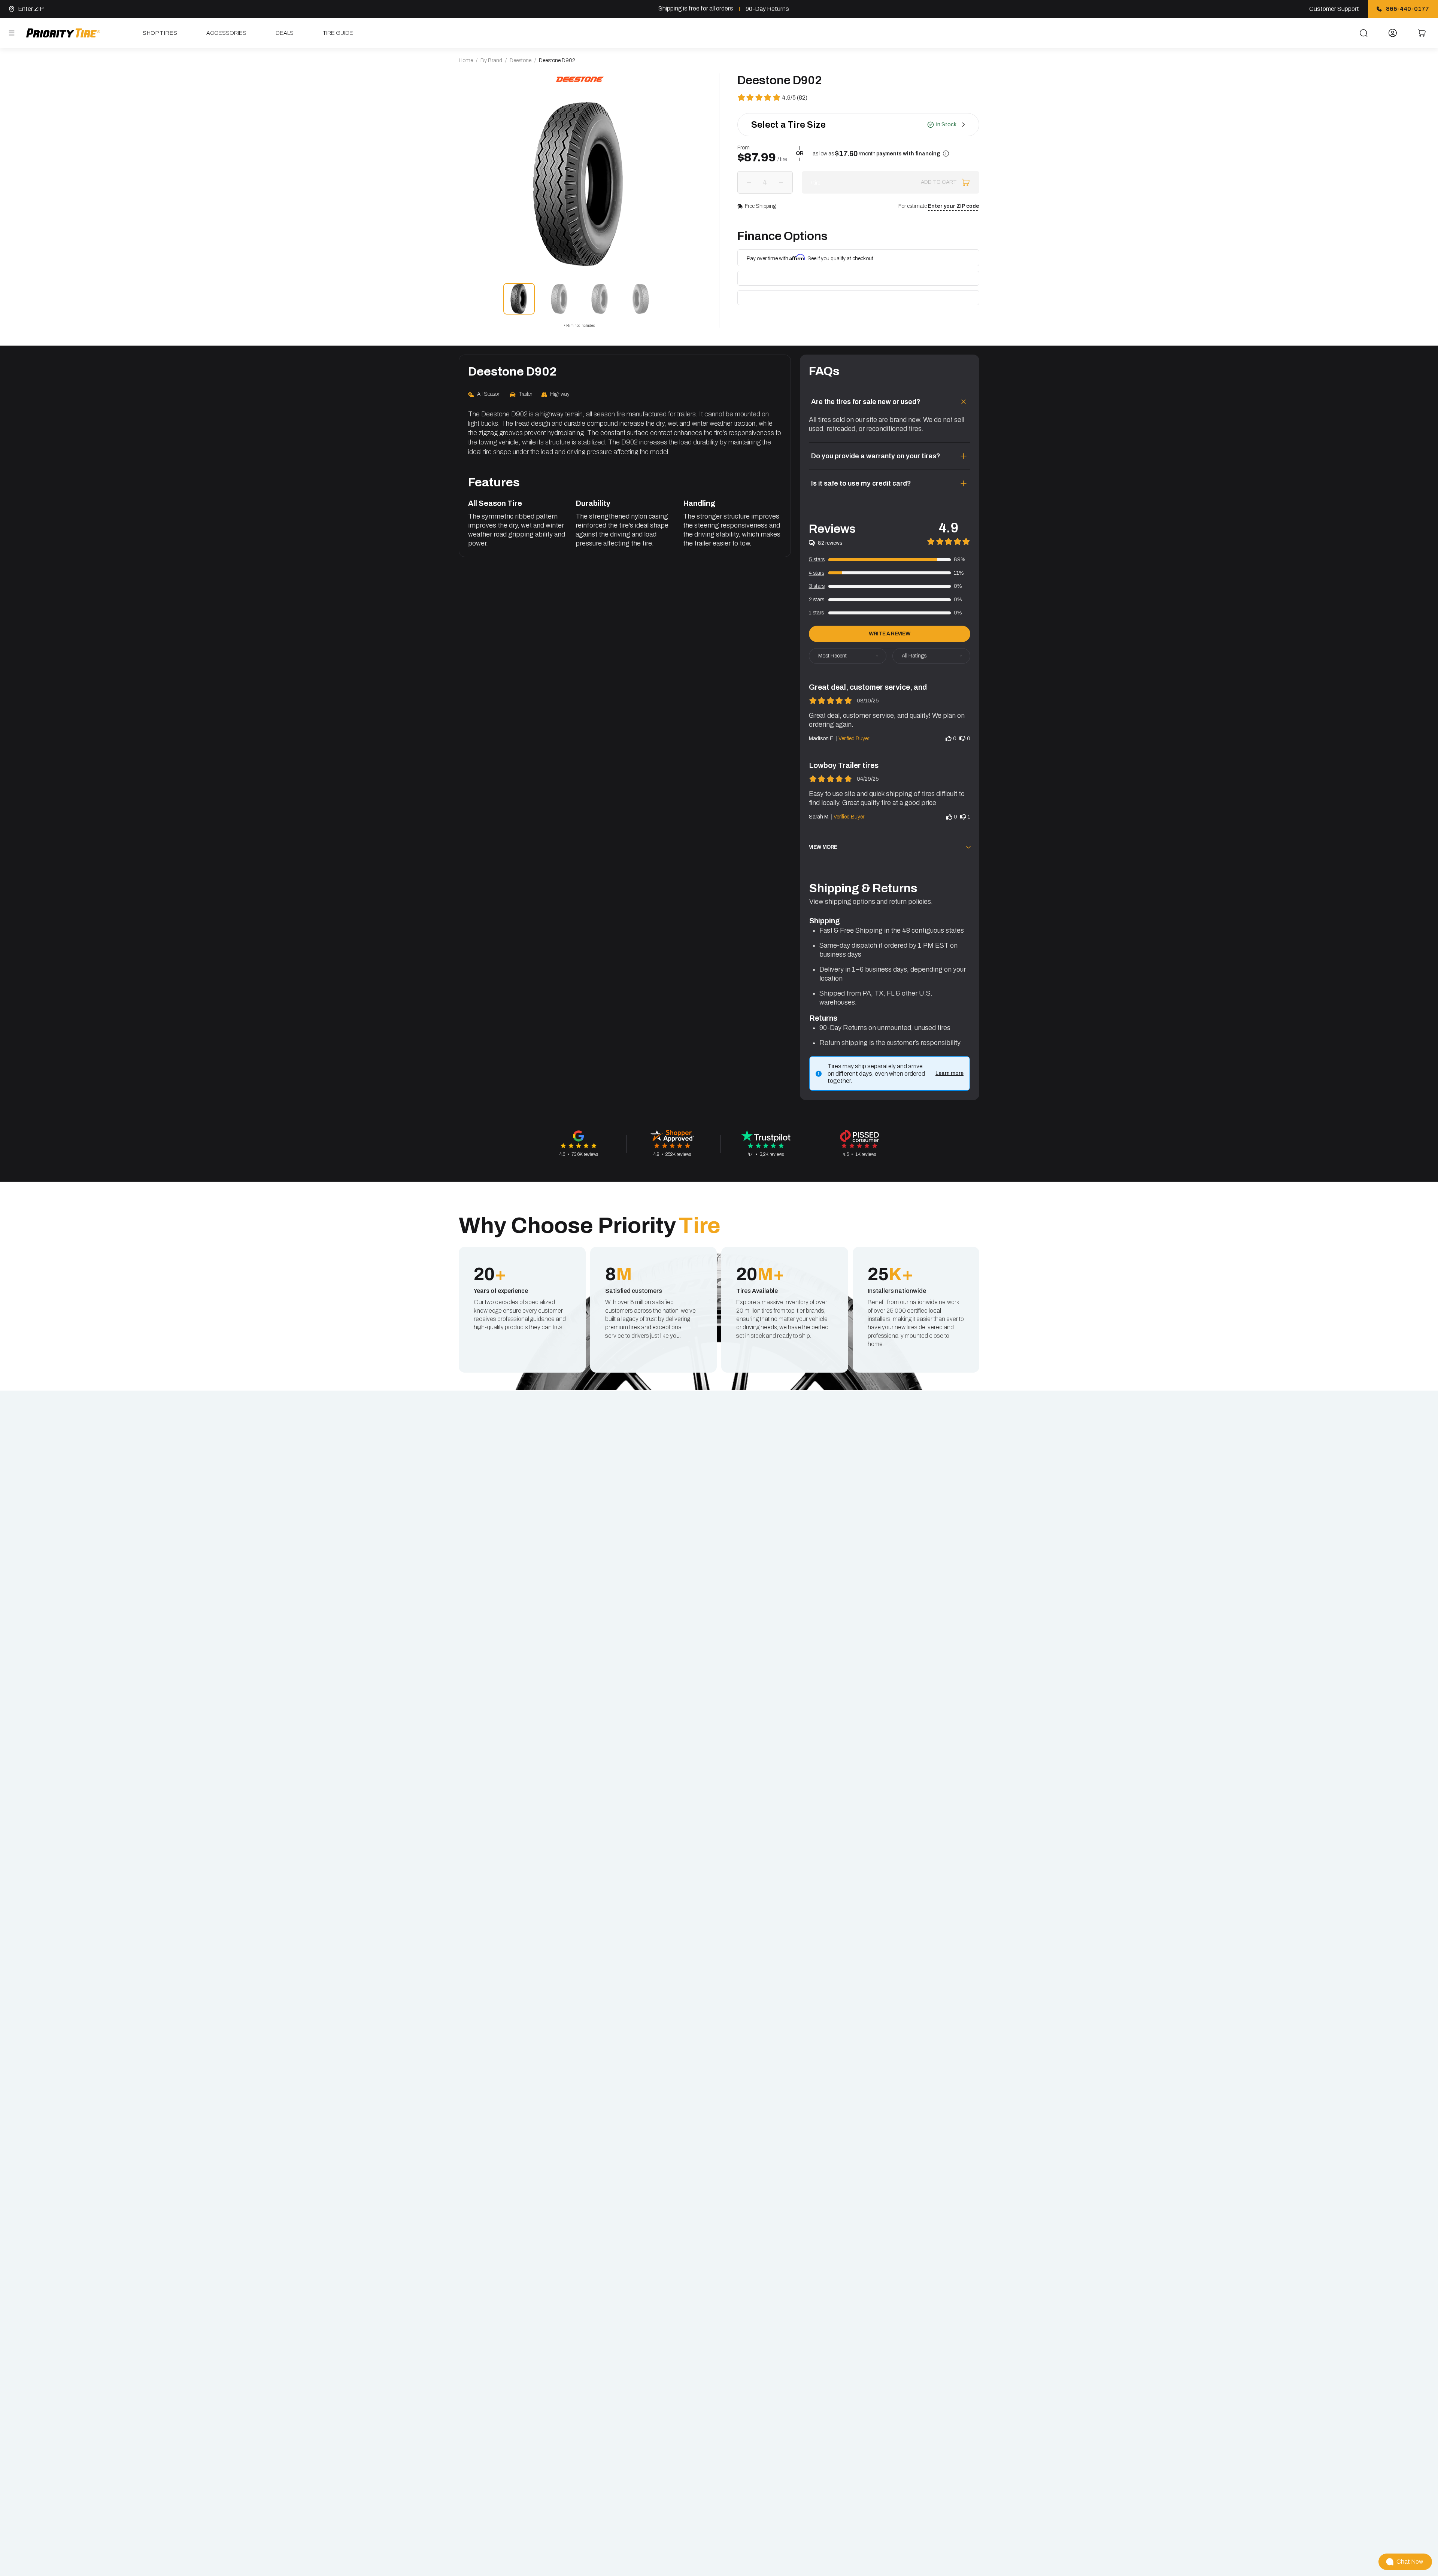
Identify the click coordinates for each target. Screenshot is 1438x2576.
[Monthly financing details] (946, 154)
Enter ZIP (31, 9)
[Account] (1393, 33)
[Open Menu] (12, 33)
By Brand (491, 60)
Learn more (949, 1073)
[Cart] (1422, 33)
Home (466, 60)
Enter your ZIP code (954, 206)
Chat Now (1410, 2562)
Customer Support (1334, 9)
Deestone (521, 60)
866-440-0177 (1407, 9)
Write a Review (889, 634)
